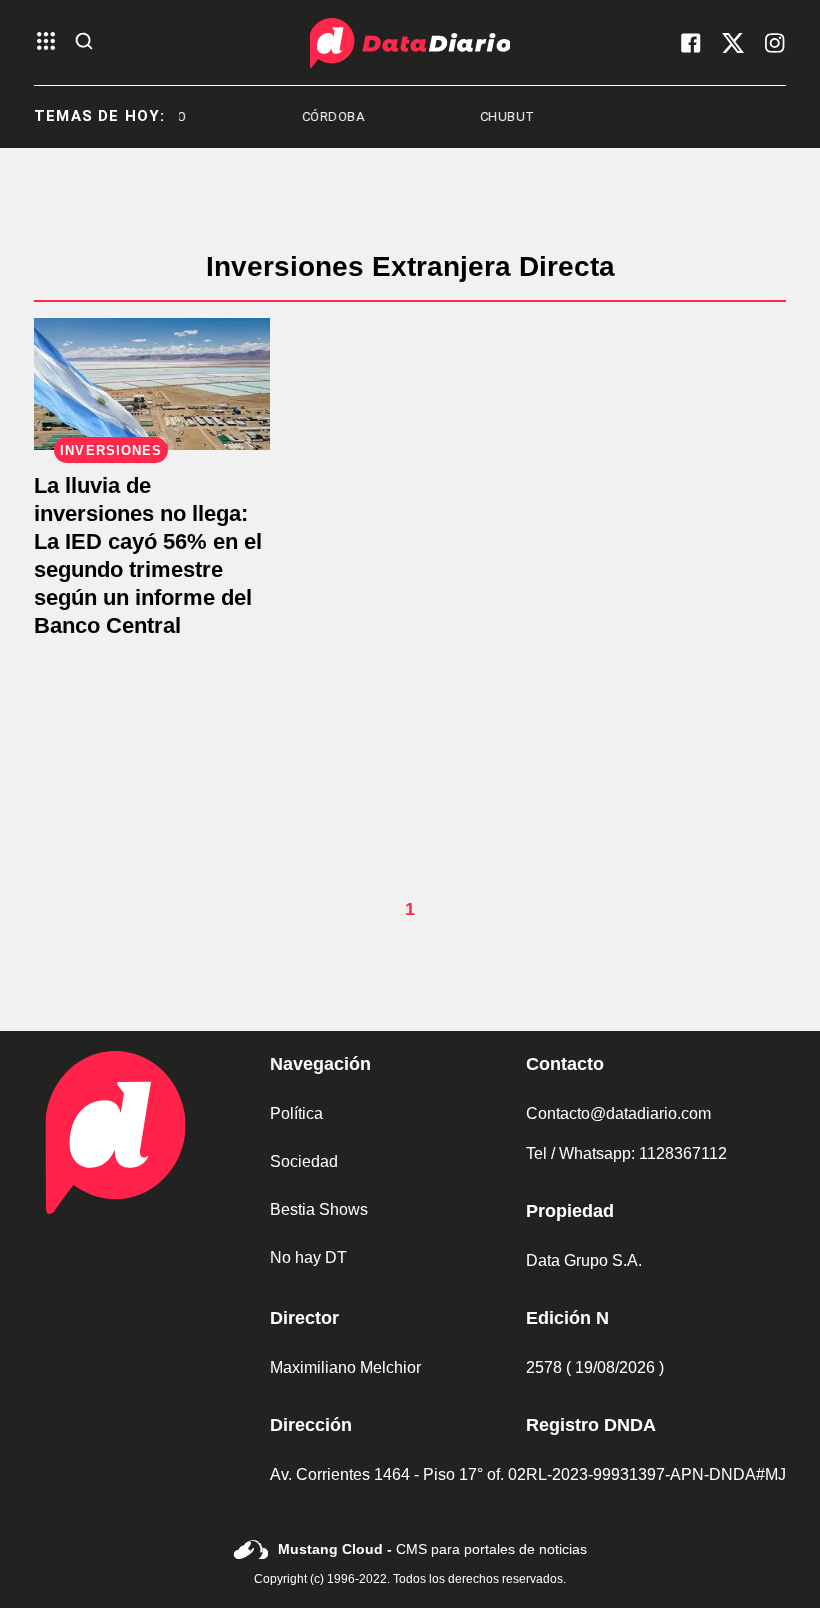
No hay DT (308, 1257)
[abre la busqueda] (84, 42)
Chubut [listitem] (491, 116)
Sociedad (304, 1161)
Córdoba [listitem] (317, 116)
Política (296, 1113)
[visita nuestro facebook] (691, 43)
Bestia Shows (319, 1209)
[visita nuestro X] (733, 43)
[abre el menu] (46, 42)
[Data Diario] (410, 43)
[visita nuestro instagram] (775, 43)
